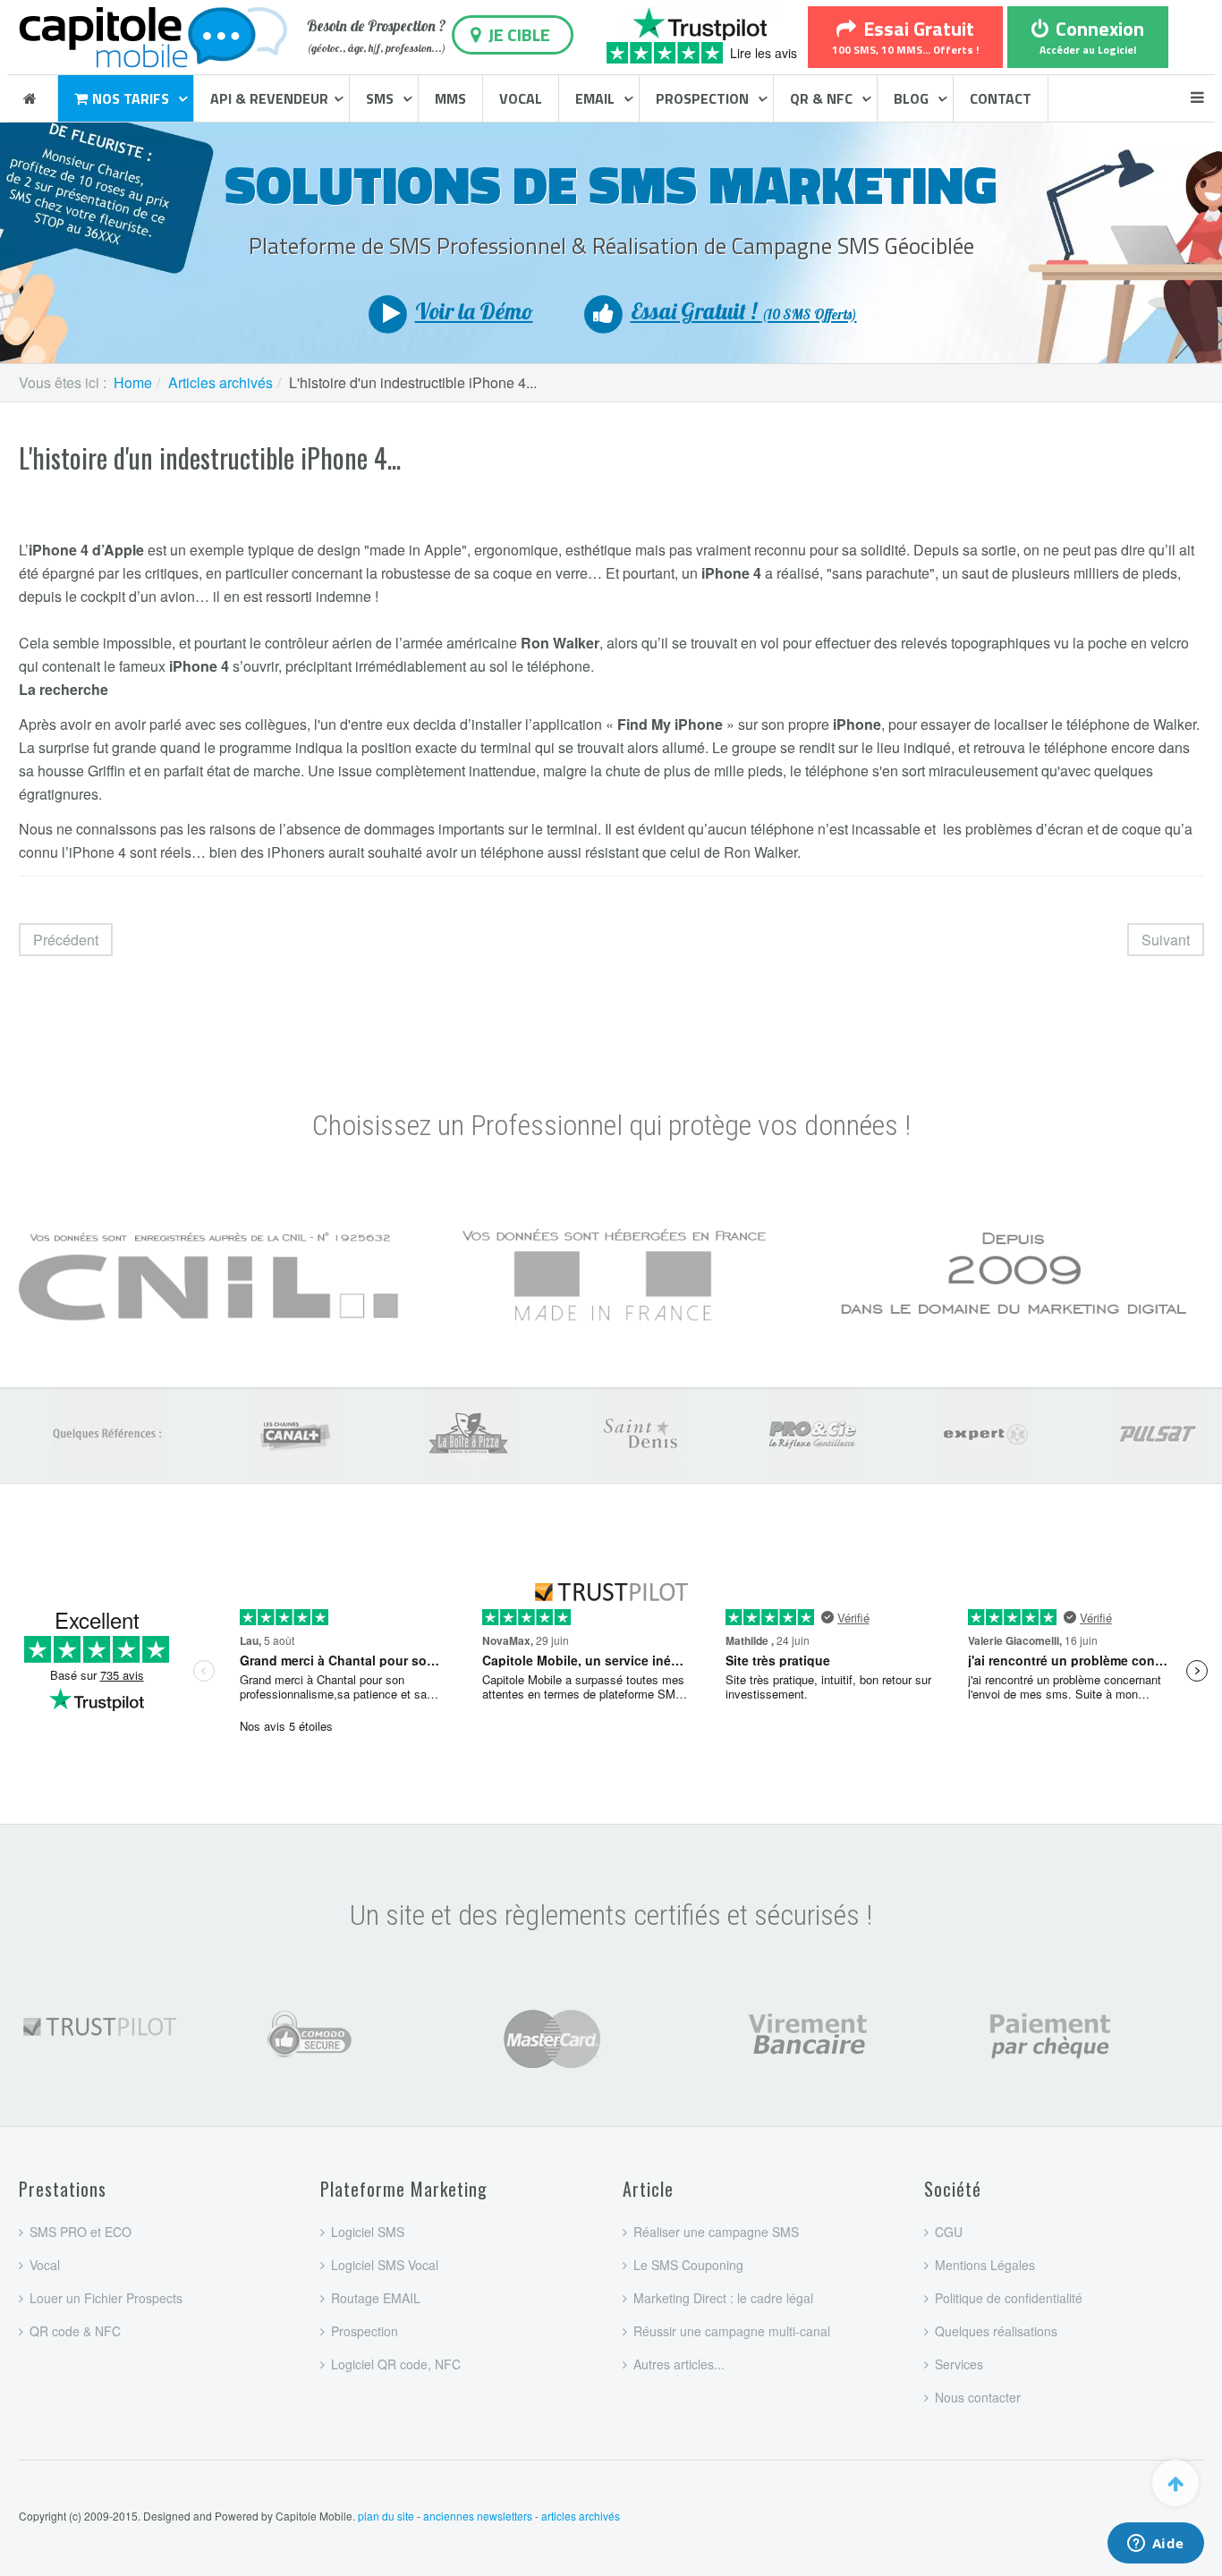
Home (133, 382)
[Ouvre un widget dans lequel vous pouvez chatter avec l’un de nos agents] (1155, 2545)
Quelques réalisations (996, 2331)
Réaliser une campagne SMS (716, 2232)
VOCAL (521, 98)
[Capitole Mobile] (153, 34)
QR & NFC (823, 98)
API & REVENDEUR (269, 98)
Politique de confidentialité (1009, 2298)
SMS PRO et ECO (81, 2232)
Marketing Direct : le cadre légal (723, 2298)
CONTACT (1001, 98)
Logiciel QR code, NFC (396, 2364)
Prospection (365, 2331)
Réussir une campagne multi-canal (732, 2331)
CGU (949, 2232)
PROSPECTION (704, 98)
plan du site (386, 2516)
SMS (382, 98)
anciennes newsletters (478, 2516)
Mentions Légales (985, 2265)
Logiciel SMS (368, 2232)
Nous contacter (978, 2397)
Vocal (45, 2265)
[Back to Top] (1175, 2483)
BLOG (913, 98)
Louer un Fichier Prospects (106, 2298)
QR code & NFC (75, 2331)
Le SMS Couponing (688, 2265)
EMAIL (597, 98)
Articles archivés (221, 382)
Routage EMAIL (376, 2298)
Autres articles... (679, 2364)
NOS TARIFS (132, 98)
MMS (450, 98)
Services (959, 2364)
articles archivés (581, 2516)
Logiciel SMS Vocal (385, 2265)
